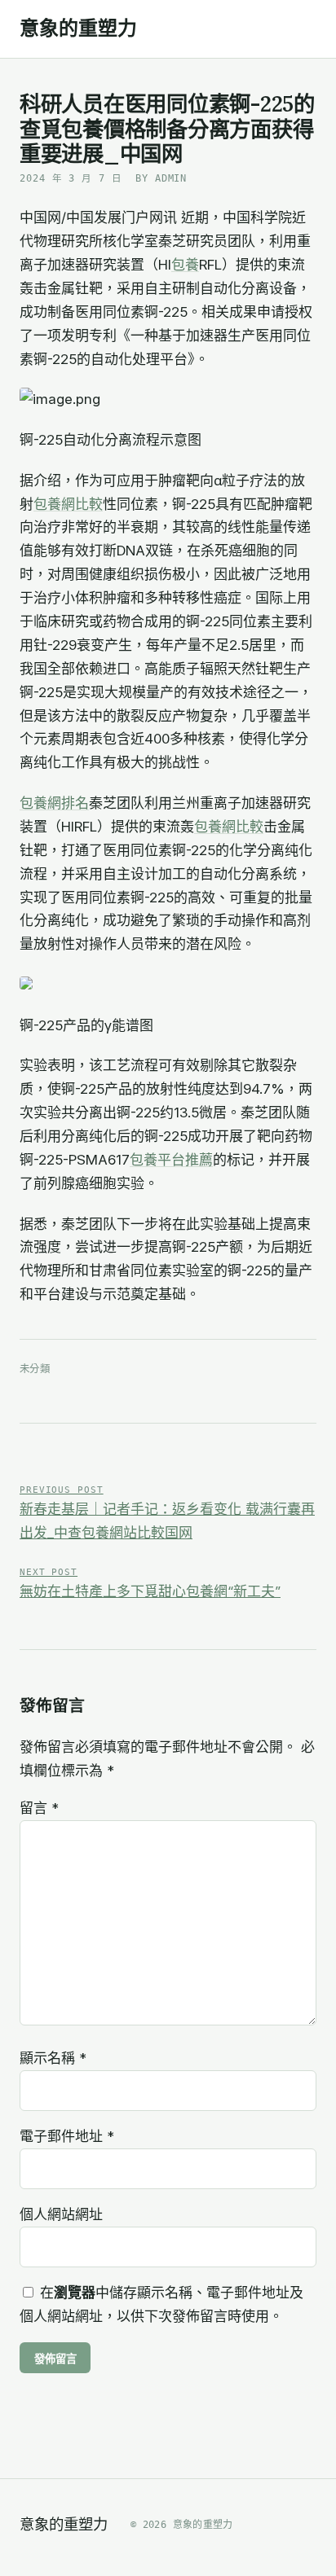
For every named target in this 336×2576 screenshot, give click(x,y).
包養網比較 (68, 504)
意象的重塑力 (78, 29)
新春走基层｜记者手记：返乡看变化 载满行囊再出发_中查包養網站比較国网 (167, 1513)
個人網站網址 (61, 2214)
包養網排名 (54, 803)
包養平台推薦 (171, 1160)
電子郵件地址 (67, 2136)
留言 (39, 1808)
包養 (185, 265)
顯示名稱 (53, 2058)
